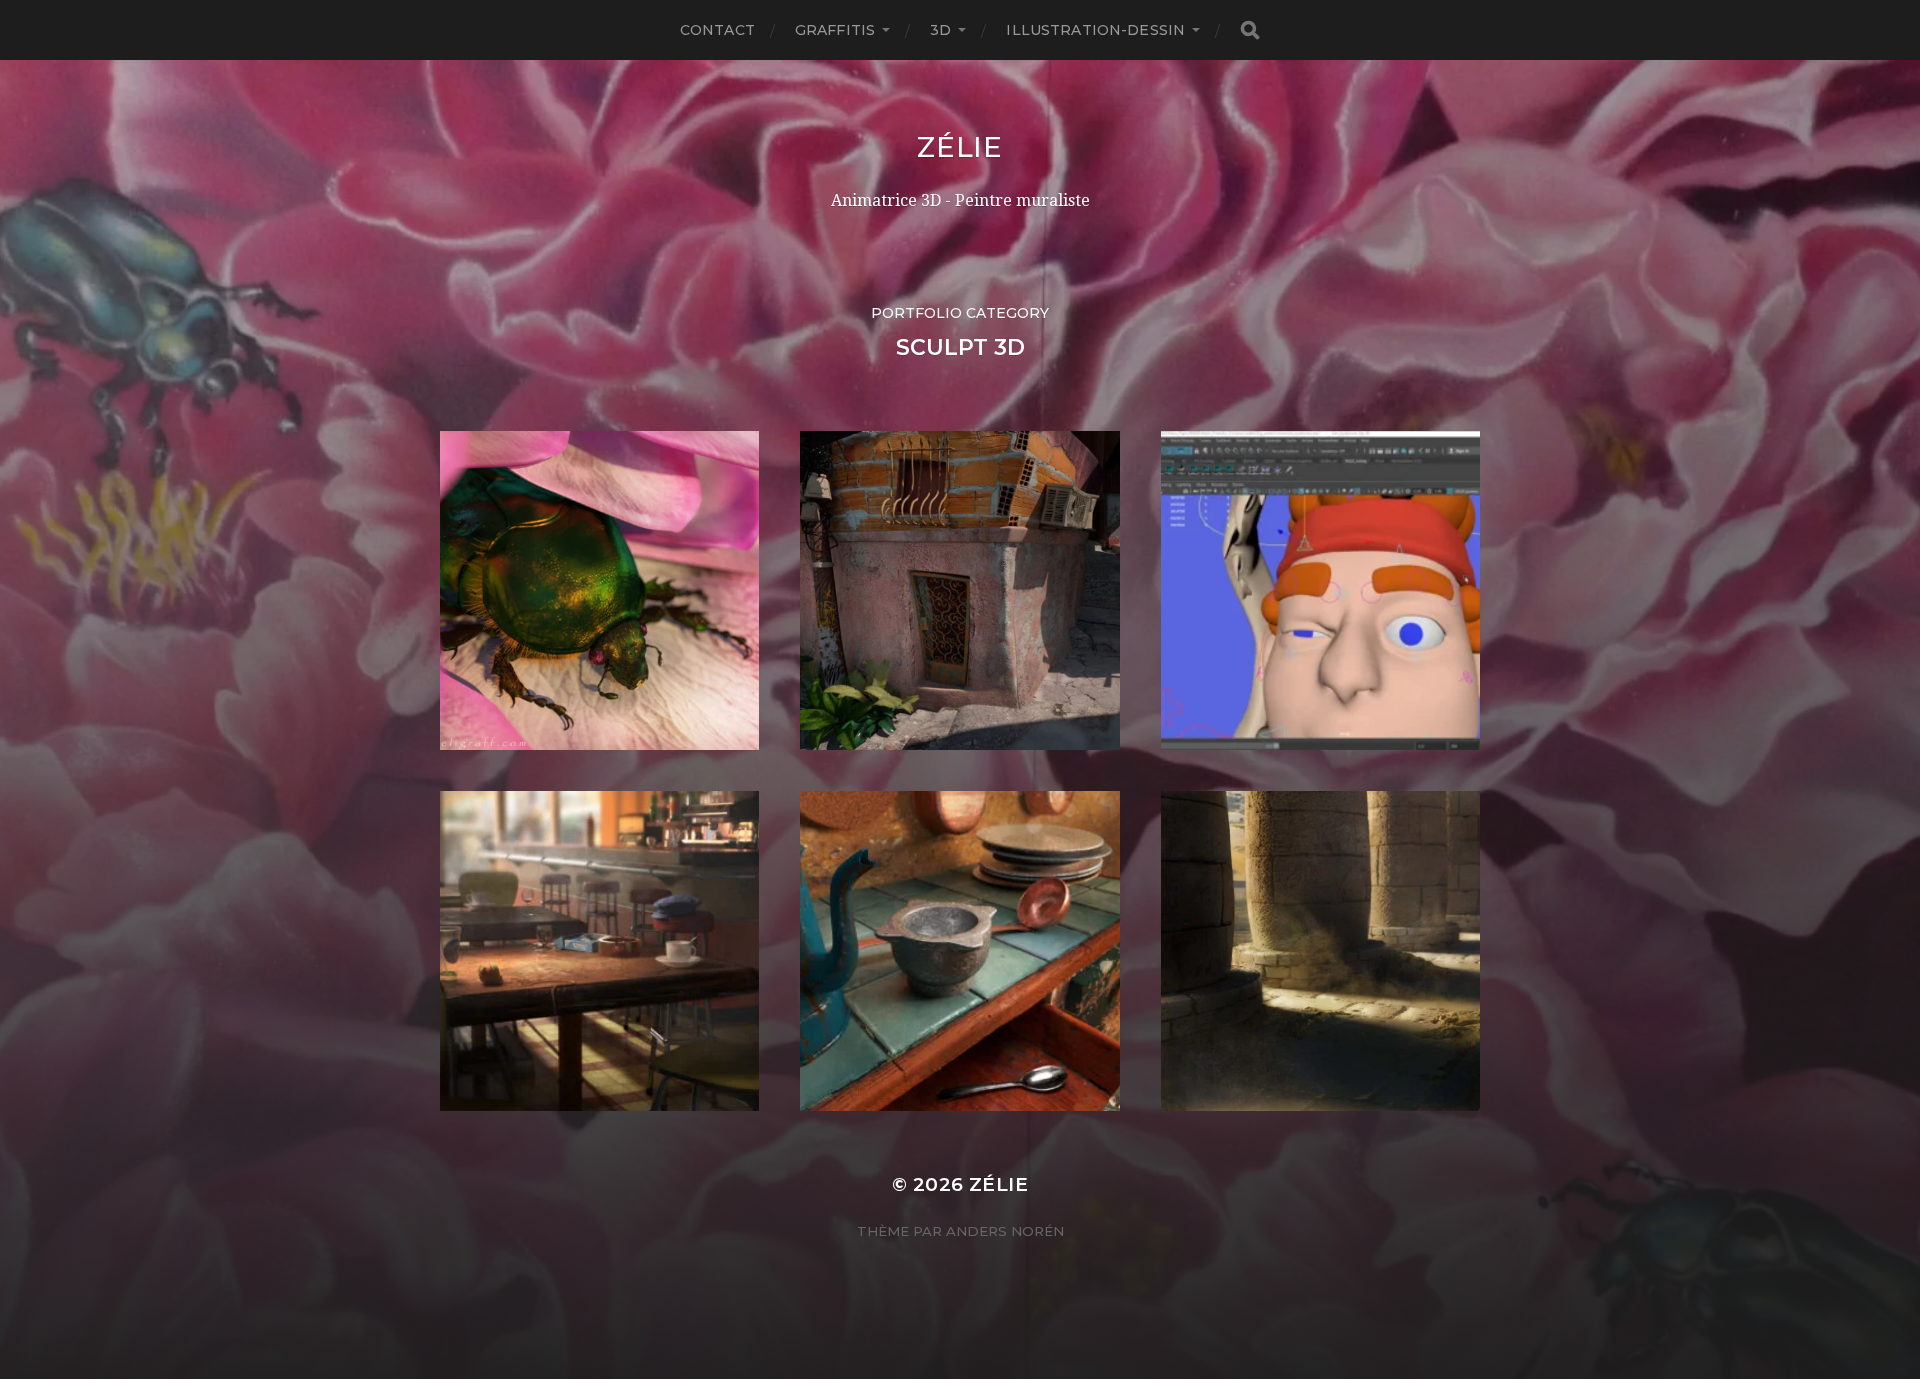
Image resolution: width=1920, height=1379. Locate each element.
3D (940, 30)
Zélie (960, 147)
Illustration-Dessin (1095, 30)
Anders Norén (1005, 1231)
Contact (717, 30)
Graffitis (835, 30)
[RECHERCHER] (1250, 30)
